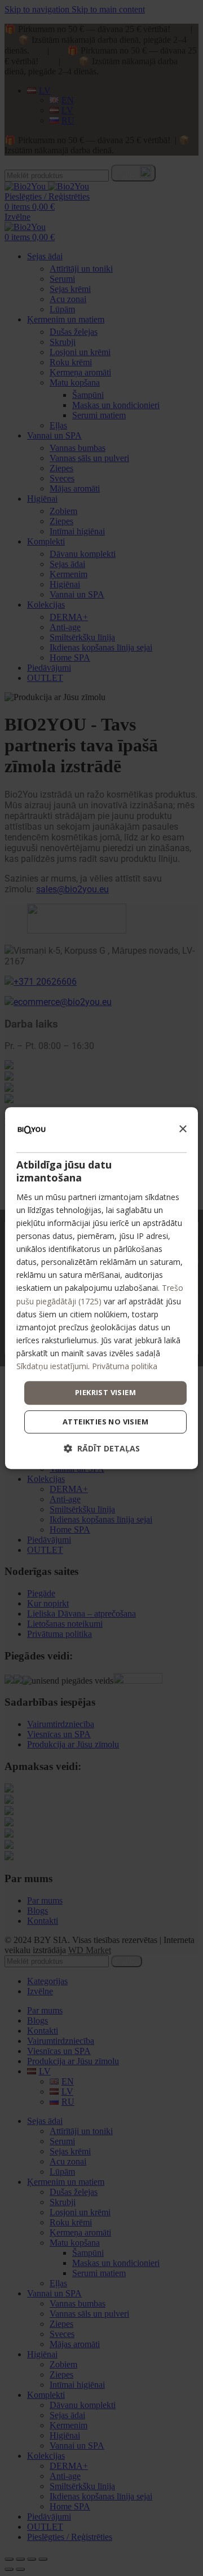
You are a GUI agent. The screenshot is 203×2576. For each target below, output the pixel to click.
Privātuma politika (125, 1366)
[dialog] (101, 1288)
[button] (102, 1448)
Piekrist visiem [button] (105, 1392)
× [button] (182, 1129)
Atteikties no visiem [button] (105, 1422)
